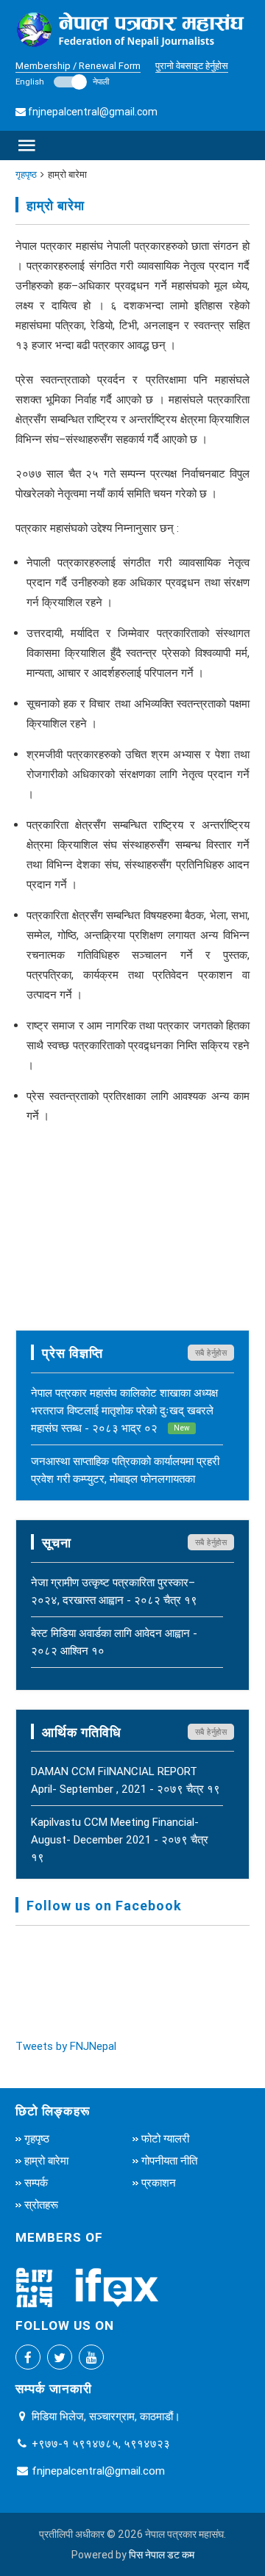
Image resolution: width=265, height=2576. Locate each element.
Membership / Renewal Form (78, 66)
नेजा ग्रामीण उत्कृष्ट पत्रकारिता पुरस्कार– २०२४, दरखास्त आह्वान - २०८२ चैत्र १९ (114, 1591)
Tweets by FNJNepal (66, 2046)
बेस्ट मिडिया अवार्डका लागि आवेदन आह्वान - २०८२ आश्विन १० (114, 1642)
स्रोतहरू (41, 2205)
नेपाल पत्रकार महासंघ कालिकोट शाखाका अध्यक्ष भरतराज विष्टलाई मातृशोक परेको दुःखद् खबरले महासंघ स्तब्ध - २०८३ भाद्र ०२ (124, 1410)
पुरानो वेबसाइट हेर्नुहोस (192, 66)
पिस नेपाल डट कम (162, 2555)
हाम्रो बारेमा (46, 2161)
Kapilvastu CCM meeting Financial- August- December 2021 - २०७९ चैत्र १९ (120, 1839)
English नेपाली (62, 82)
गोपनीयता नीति (169, 2161)
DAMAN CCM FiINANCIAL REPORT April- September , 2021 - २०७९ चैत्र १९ (126, 1780)
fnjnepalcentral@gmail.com (93, 112)
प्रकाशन (159, 2183)
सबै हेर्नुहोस (211, 1353)
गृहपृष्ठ (26, 175)
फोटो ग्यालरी (165, 2138)
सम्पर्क (36, 2183)
